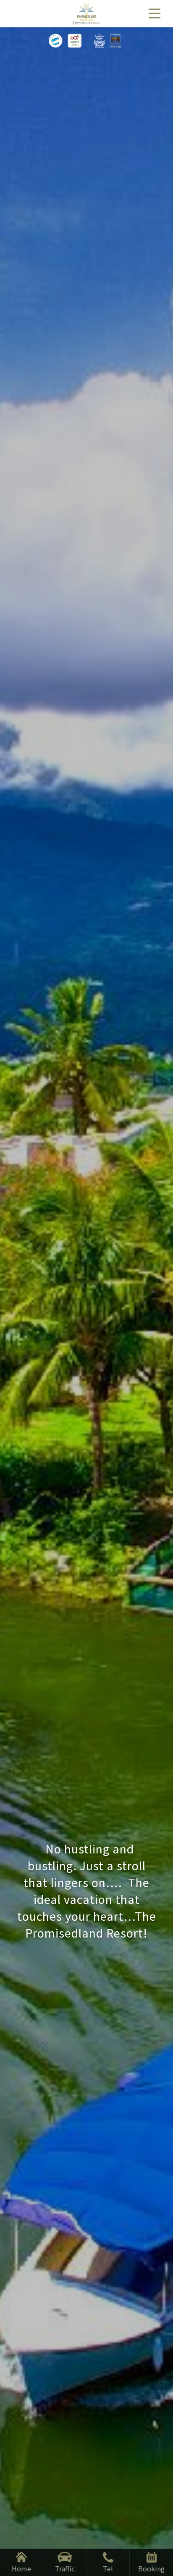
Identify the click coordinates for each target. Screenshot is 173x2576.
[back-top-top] (158, 2536)
